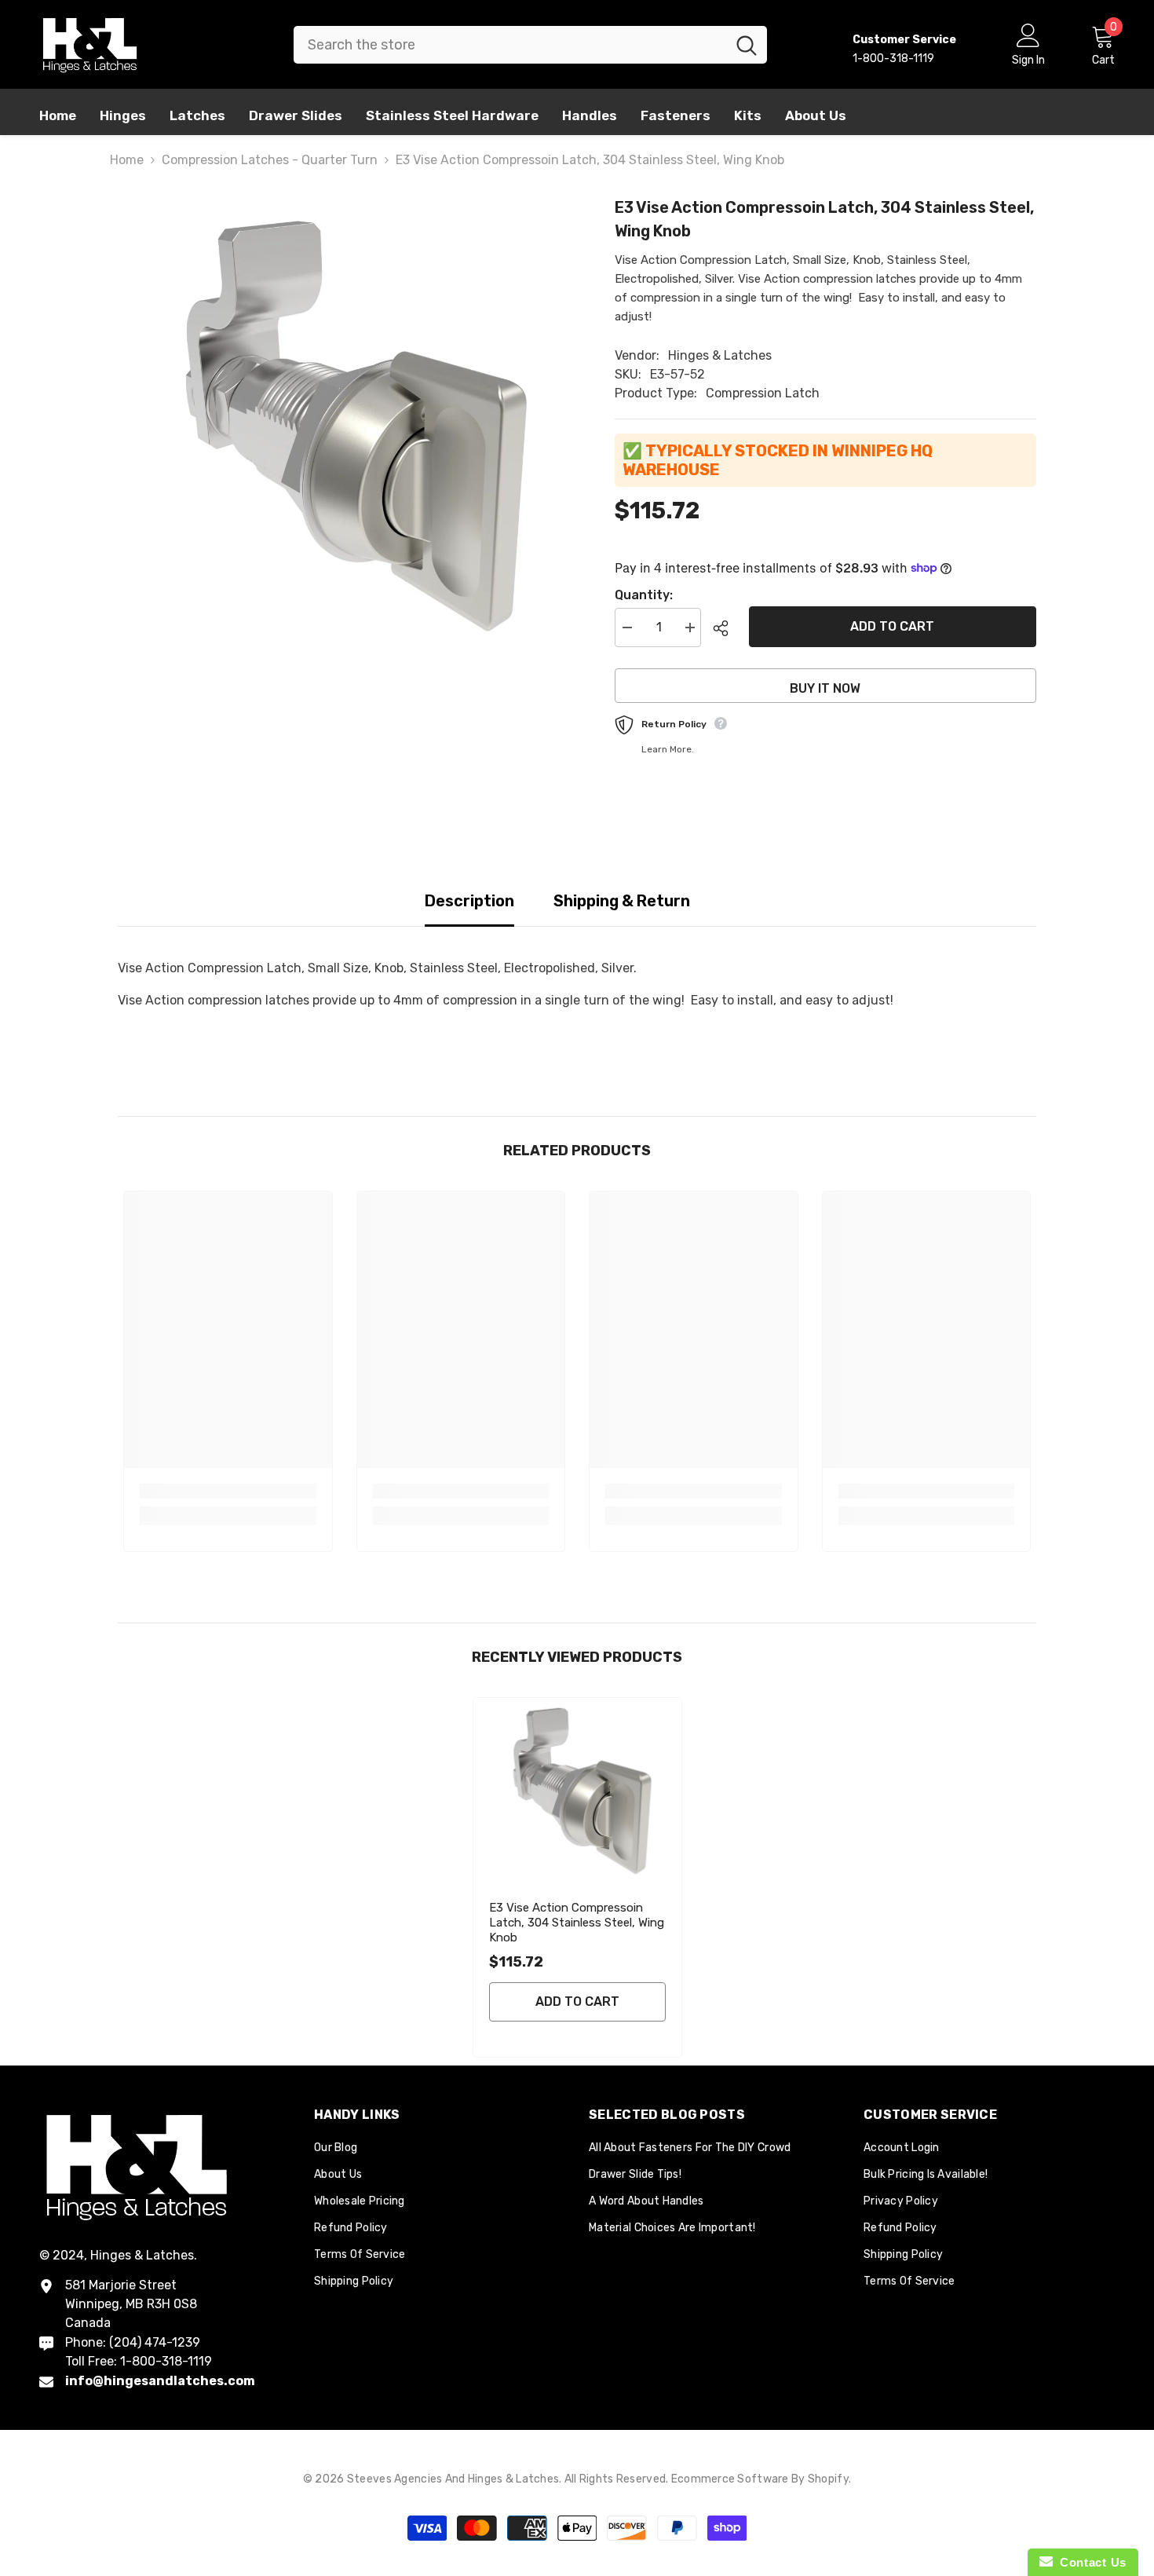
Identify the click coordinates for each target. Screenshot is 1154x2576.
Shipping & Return (622, 901)
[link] (228, 1491)
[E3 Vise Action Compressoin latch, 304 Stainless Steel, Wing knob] (577, 1792)
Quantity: (644, 595)
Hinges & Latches (720, 355)
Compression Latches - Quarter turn (270, 160)
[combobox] (510, 45)
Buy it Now (825, 688)
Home (127, 160)
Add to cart (893, 626)
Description (469, 901)
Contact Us (1090, 2562)
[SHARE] (725, 628)
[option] (343, 426)
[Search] (530, 45)
